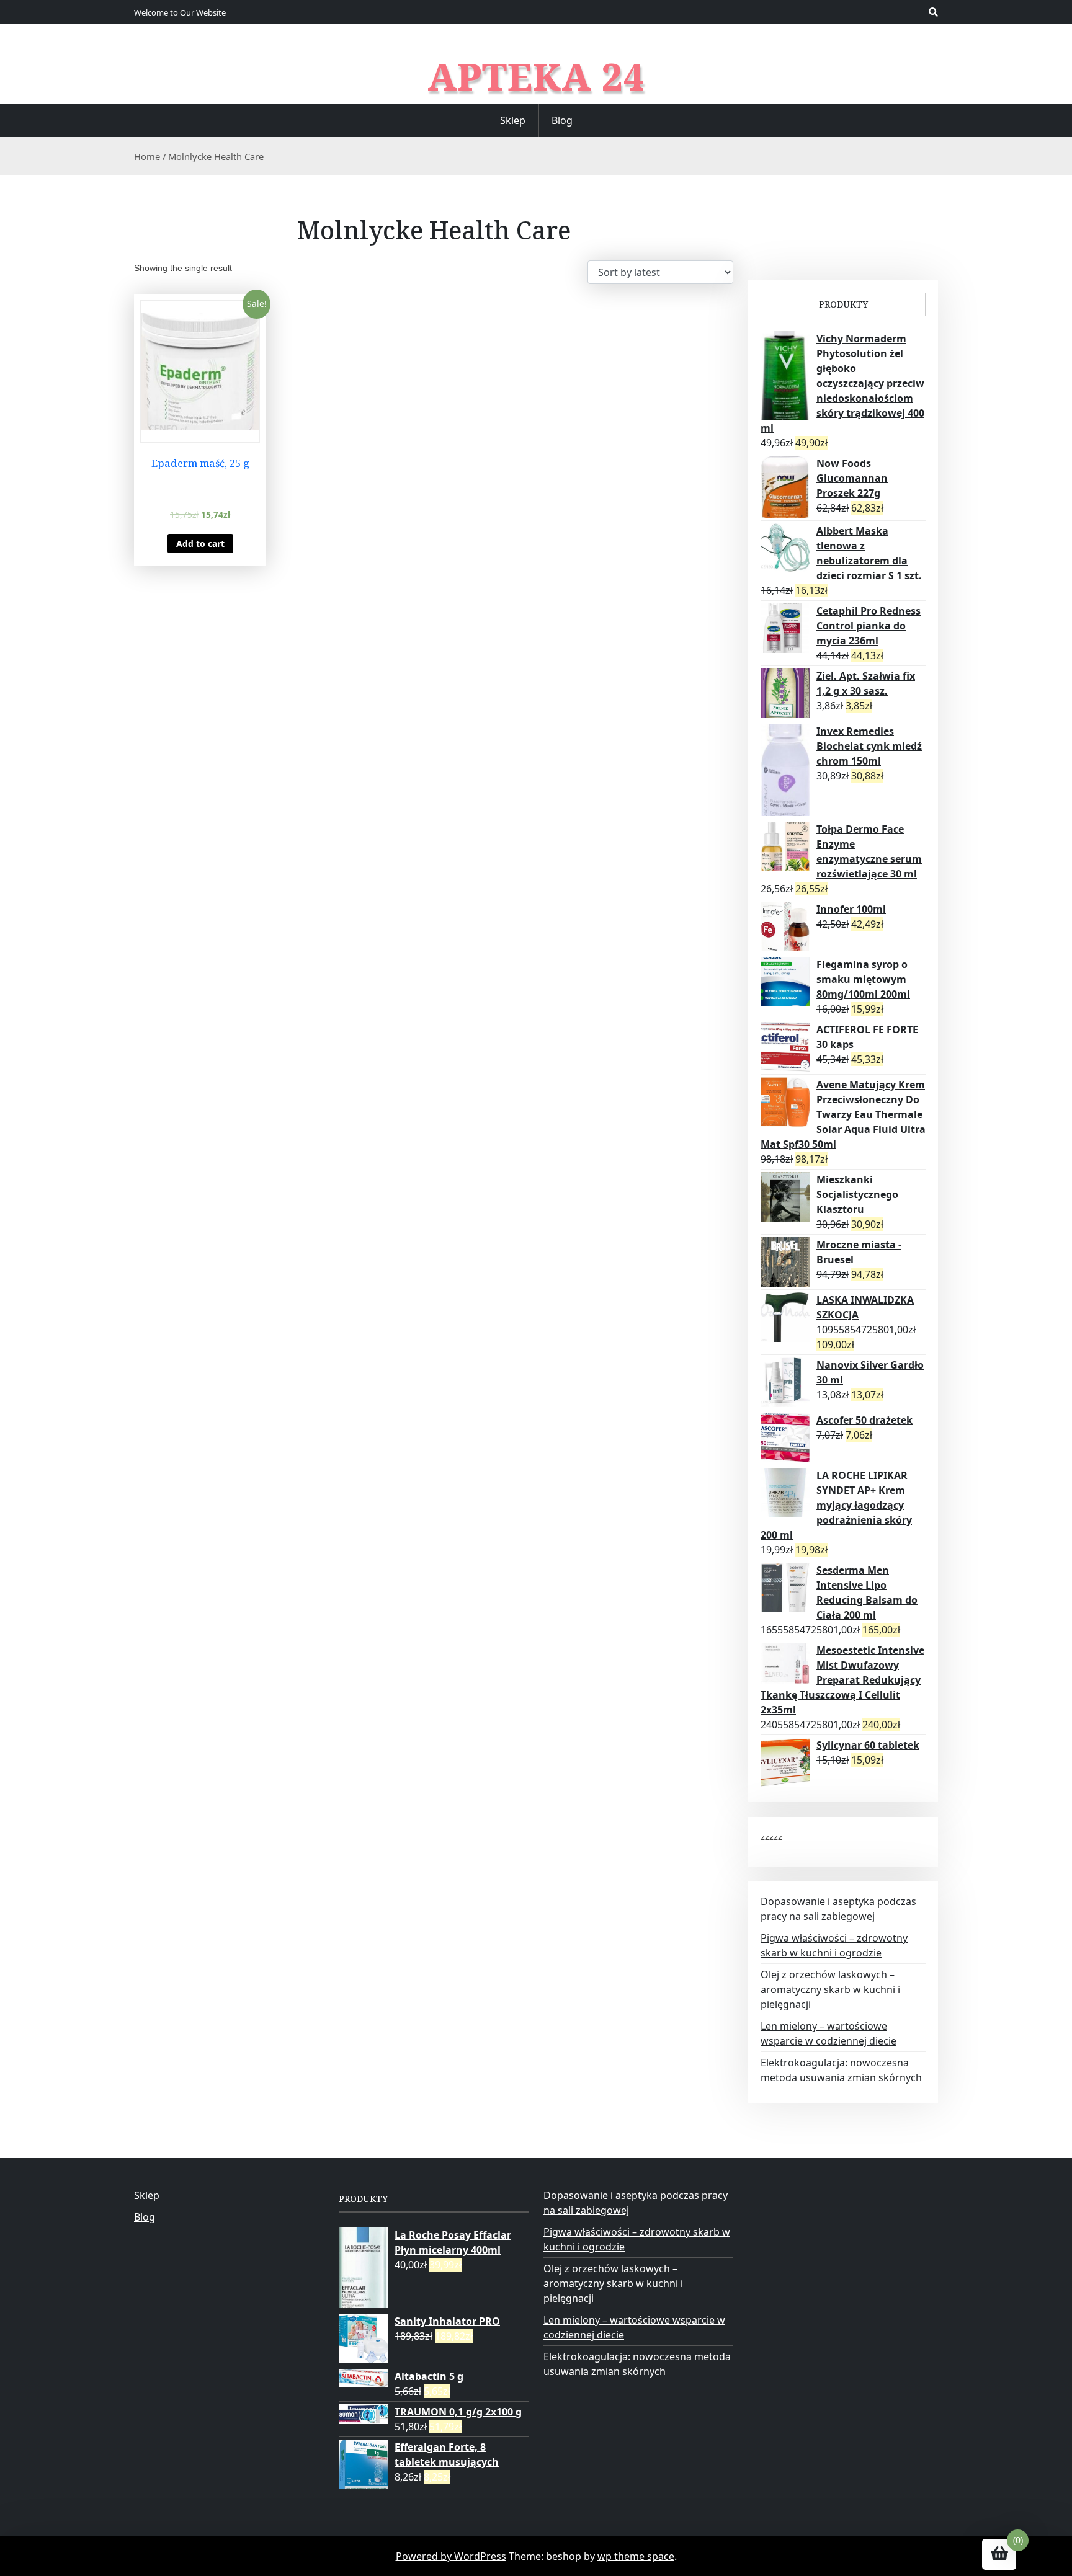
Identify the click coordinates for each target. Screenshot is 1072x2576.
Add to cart (200, 544)
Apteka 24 (536, 76)
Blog (562, 120)
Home (147, 156)
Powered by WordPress (451, 2556)
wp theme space (636, 2556)
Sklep (513, 120)
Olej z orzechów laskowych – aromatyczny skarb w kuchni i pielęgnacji (830, 1989)
